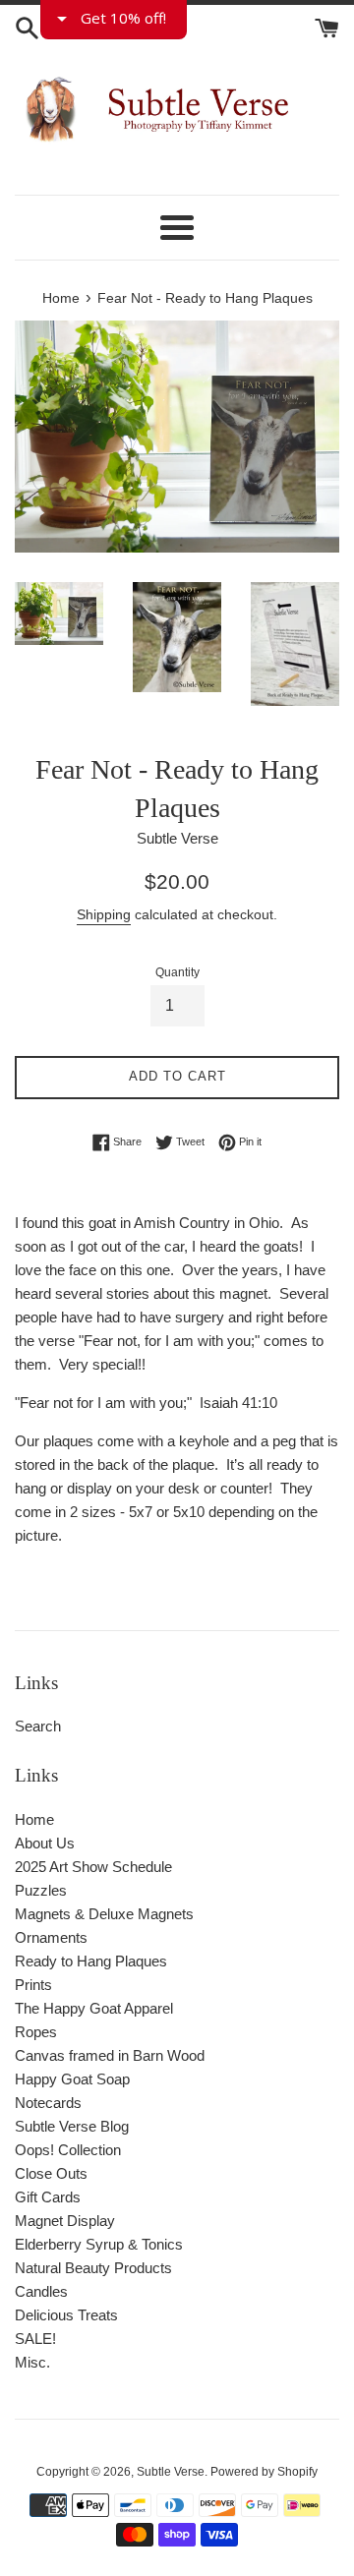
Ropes (36, 2032)
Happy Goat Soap (72, 2079)
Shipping (104, 914)
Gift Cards (48, 2197)
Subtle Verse (171, 2472)
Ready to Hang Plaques (91, 1961)
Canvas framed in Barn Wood (110, 2055)
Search (38, 1726)
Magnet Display (65, 2221)
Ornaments (51, 1937)
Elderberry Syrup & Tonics (99, 2244)
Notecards (48, 2103)
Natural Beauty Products (93, 2268)
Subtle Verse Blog (72, 2126)
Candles (41, 2291)
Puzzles (41, 1890)
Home (34, 1819)
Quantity (177, 972)
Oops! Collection (68, 2150)
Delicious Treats (66, 2315)
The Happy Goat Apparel (94, 2008)
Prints (33, 1985)
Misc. (32, 2362)
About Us (45, 1843)
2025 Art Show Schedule (93, 1867)
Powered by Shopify (264, 2472)
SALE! (35, 2339)
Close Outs (51, 2173)
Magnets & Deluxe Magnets (104, 1914)
